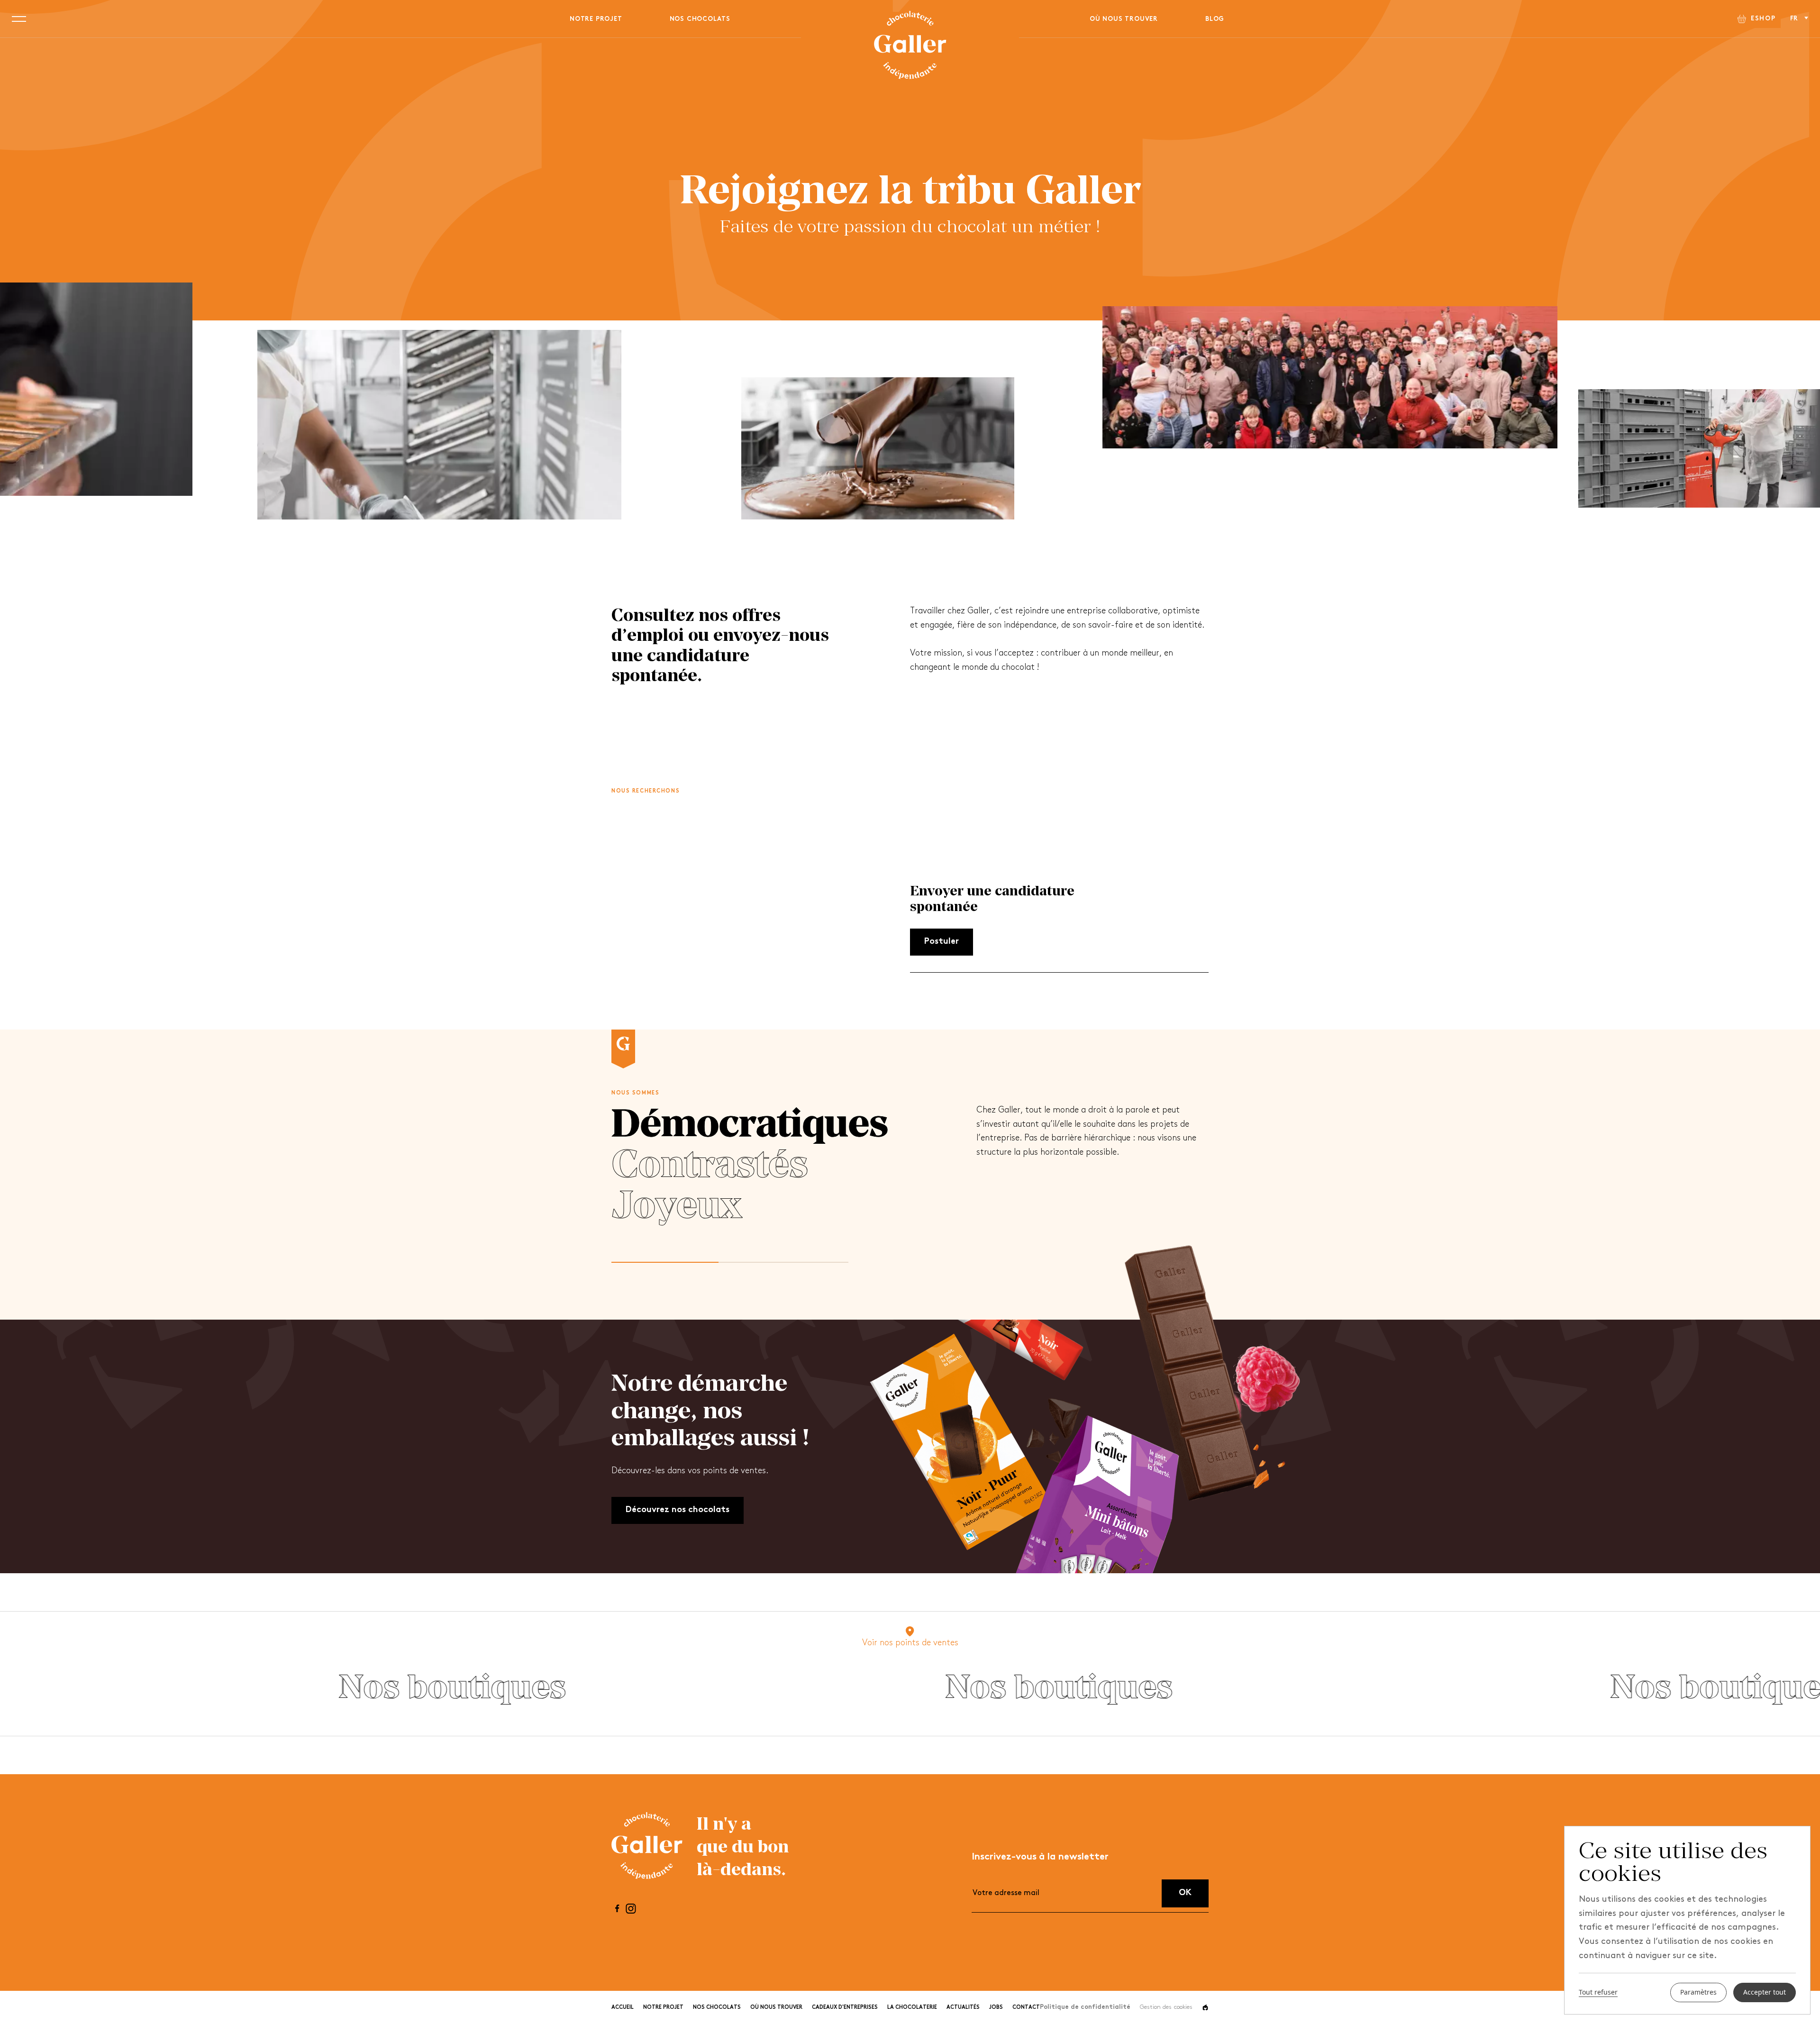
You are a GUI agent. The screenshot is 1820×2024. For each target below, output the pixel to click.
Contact (1026, 2008)
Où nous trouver (1124, 19)
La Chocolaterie (912, 2008)
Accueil (623, 2008)
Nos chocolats (700, 19)
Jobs (996, 2008)
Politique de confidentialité (1085, 2007)
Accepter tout (1765, 1992)
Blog (1215, 19)
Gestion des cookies (1166, 2007)
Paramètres (1698, 1992)
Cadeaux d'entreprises (845, 2008)
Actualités (963, 2008)
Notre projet (596, 19)
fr (1795, 19)
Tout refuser (1598, 1993)
